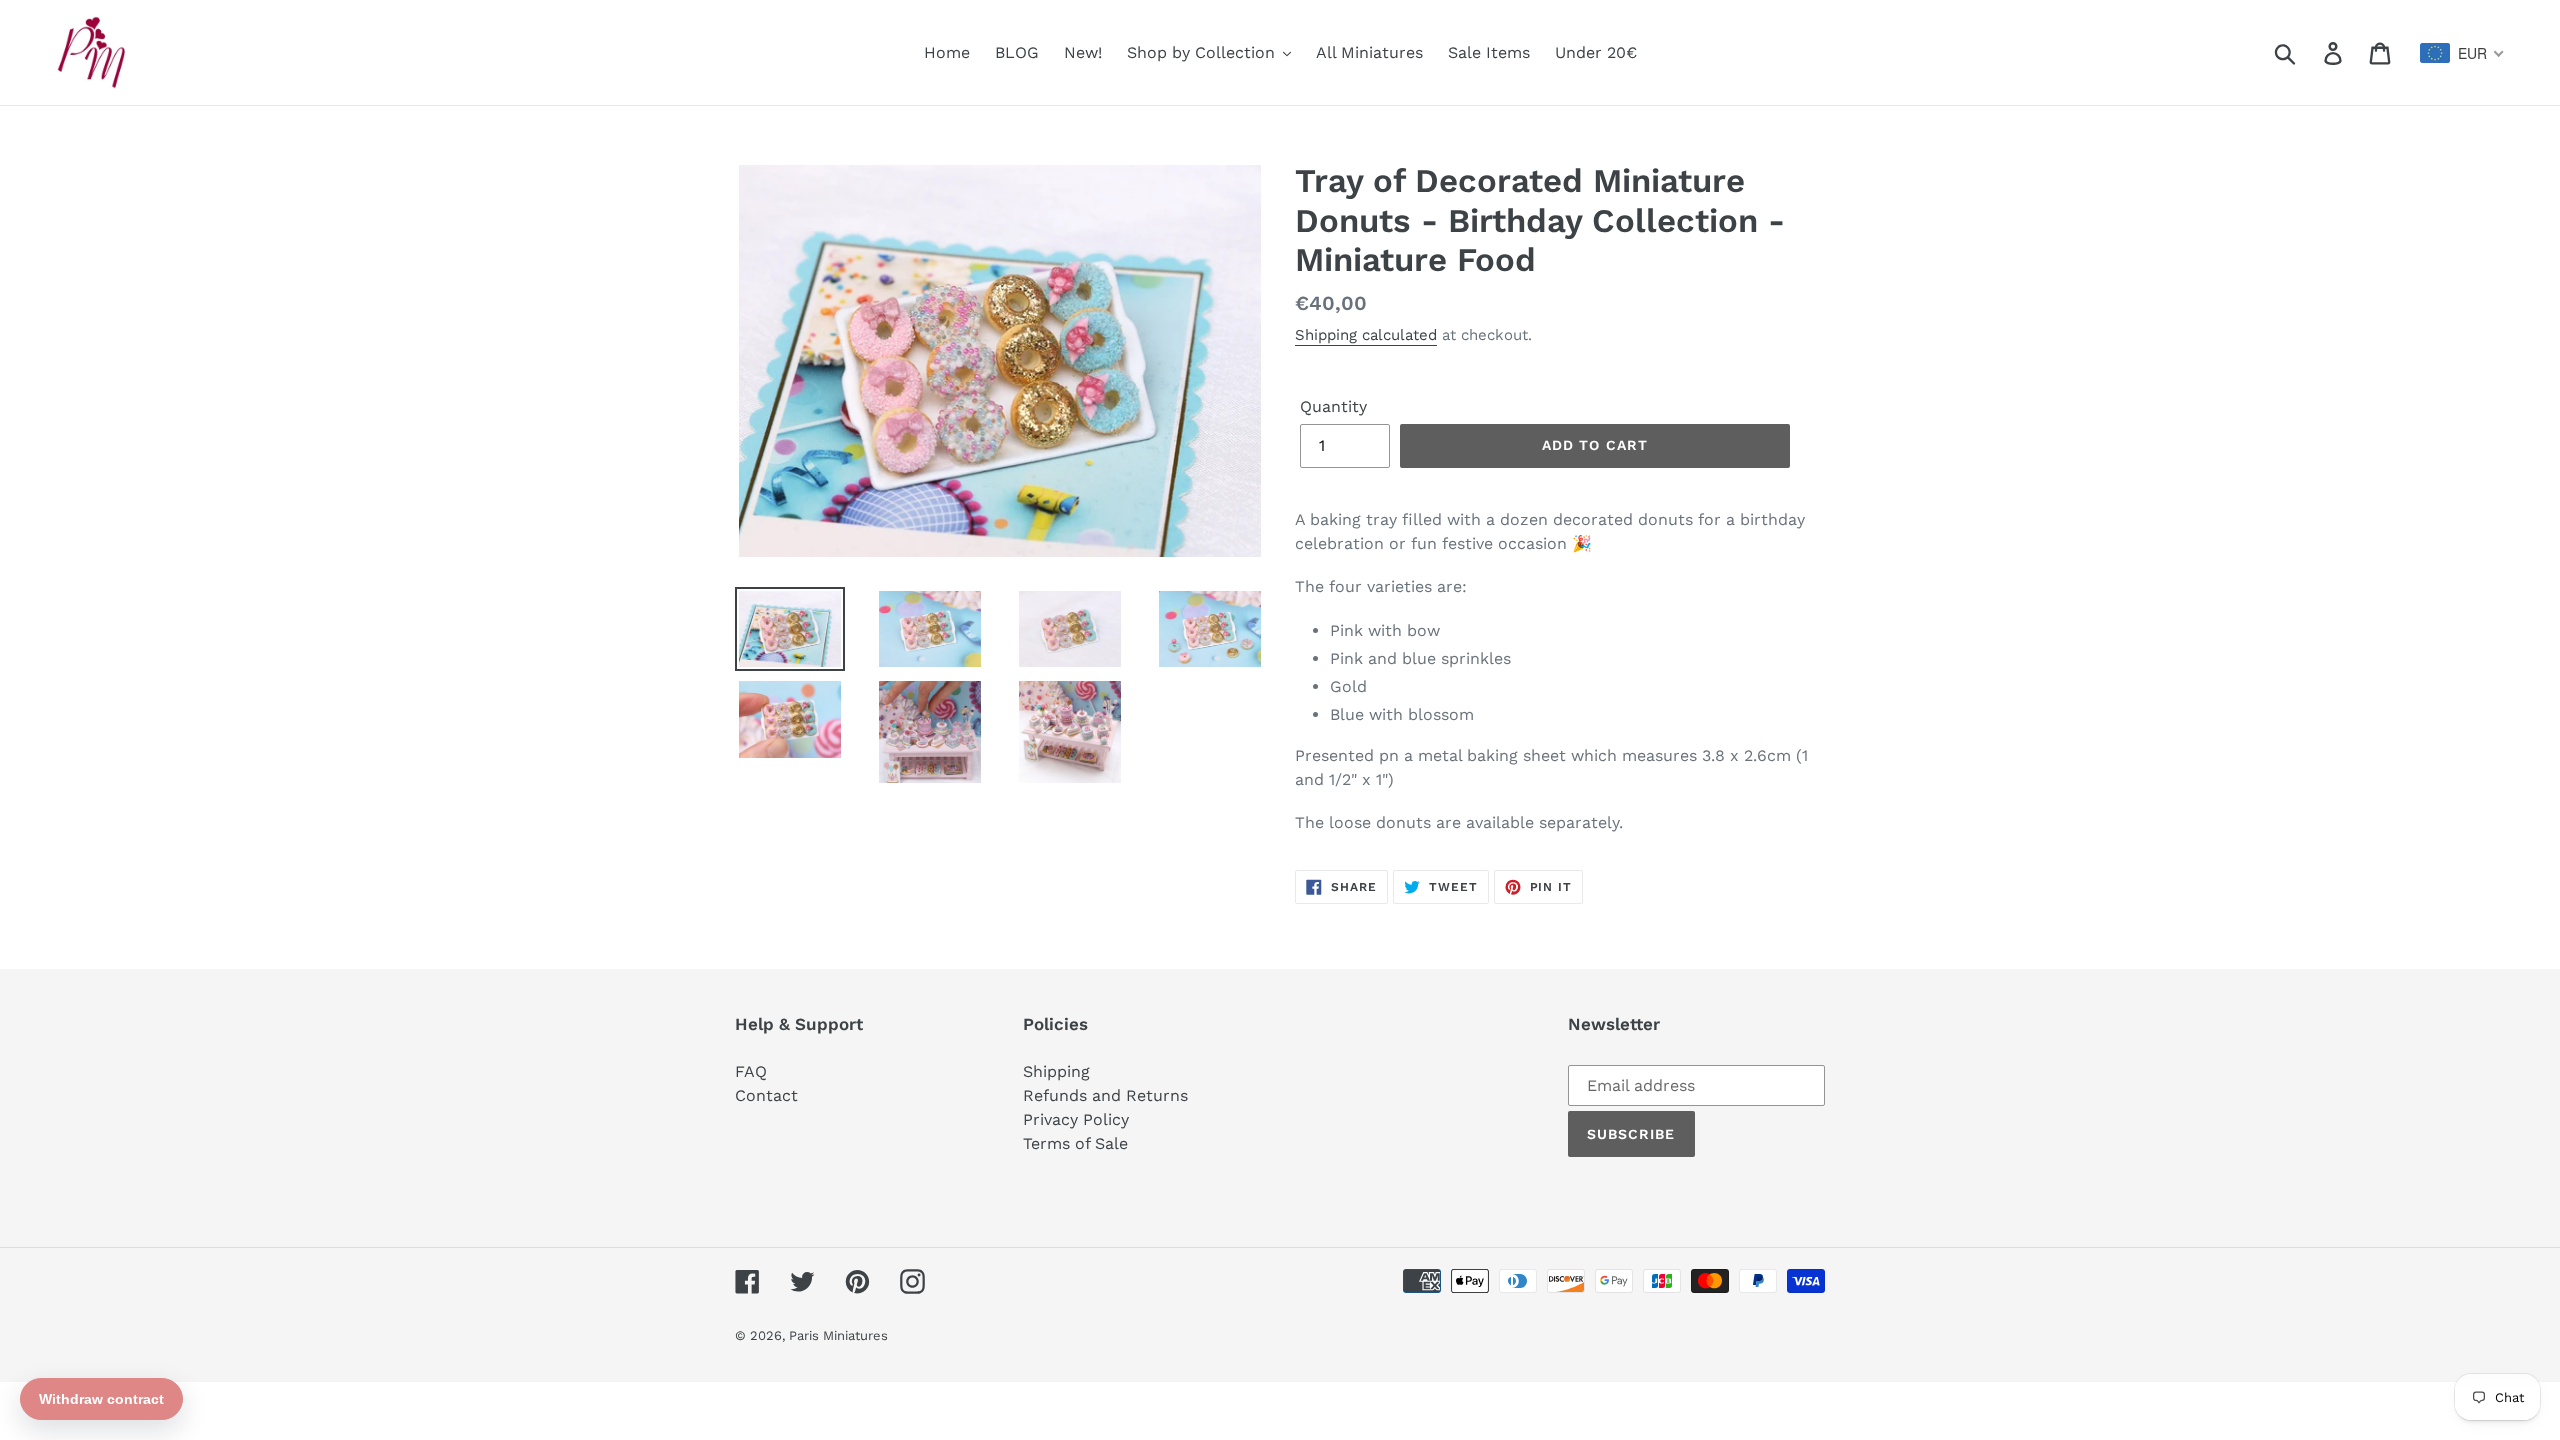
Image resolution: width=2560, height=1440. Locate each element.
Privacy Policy (1076, 1119)
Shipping (1056, 1071)
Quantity (1333, 406)
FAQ (751, 1071)
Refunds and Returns (1105, 1095)
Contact (766, 1095)
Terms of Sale (1075, 1143)
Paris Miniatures (838, 1335)
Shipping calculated (1366, 335)
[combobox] (2462, 53)
